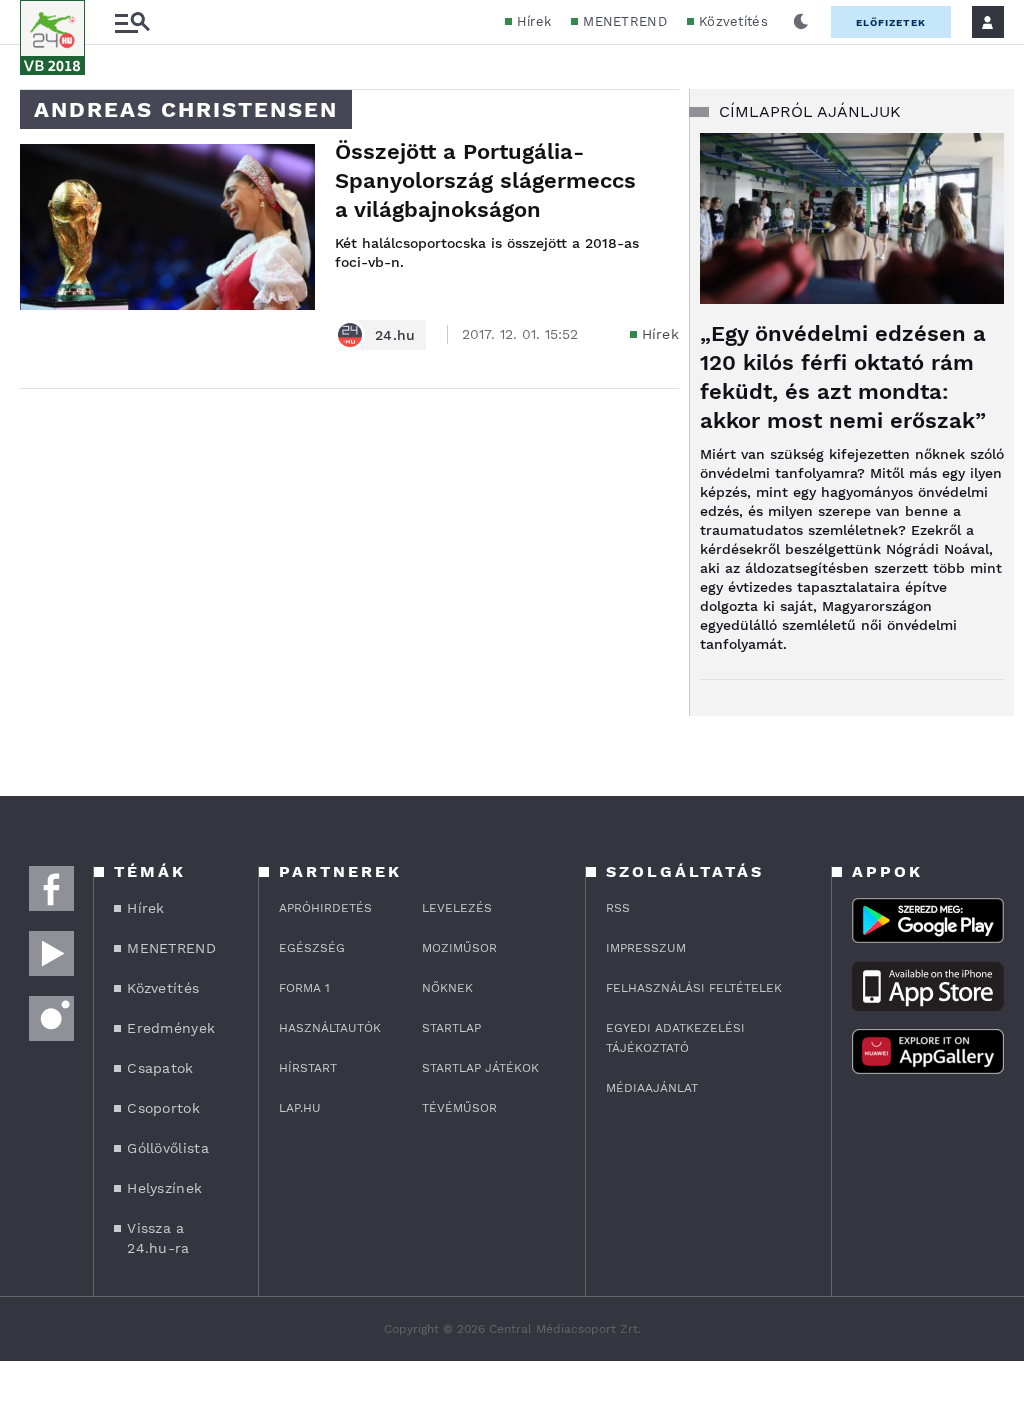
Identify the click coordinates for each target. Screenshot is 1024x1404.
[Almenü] (132, 22)
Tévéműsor (459, 1108)
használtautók (330, 1028)
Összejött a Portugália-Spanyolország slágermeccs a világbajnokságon (485, 180)
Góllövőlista (168, 1148)
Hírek (534, 21)
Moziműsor (459, 948)
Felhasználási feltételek (694, 988)
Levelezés (457, 908)
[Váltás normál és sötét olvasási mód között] (801, 22)
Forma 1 (304, 988)
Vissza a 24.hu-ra (158, 1238)
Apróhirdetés (325, 908)
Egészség (312, 948)
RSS (618, 908)
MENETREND (625, 21)
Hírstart (308, 1068)
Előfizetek (891, 22)
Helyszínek (164, 1188)
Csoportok (163, 1108)
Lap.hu (300, 1108)
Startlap (451, 1028)
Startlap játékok (480, 1068)
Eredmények (171, 1028)
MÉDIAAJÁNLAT (652, 1088)
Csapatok (160, 1068)
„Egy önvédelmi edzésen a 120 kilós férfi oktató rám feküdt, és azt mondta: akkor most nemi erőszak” (843, 377)
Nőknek (447, 988)
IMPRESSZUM (646, 948)
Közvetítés (733, 21)
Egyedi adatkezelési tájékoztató (675, 1038)
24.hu (395, 335)
